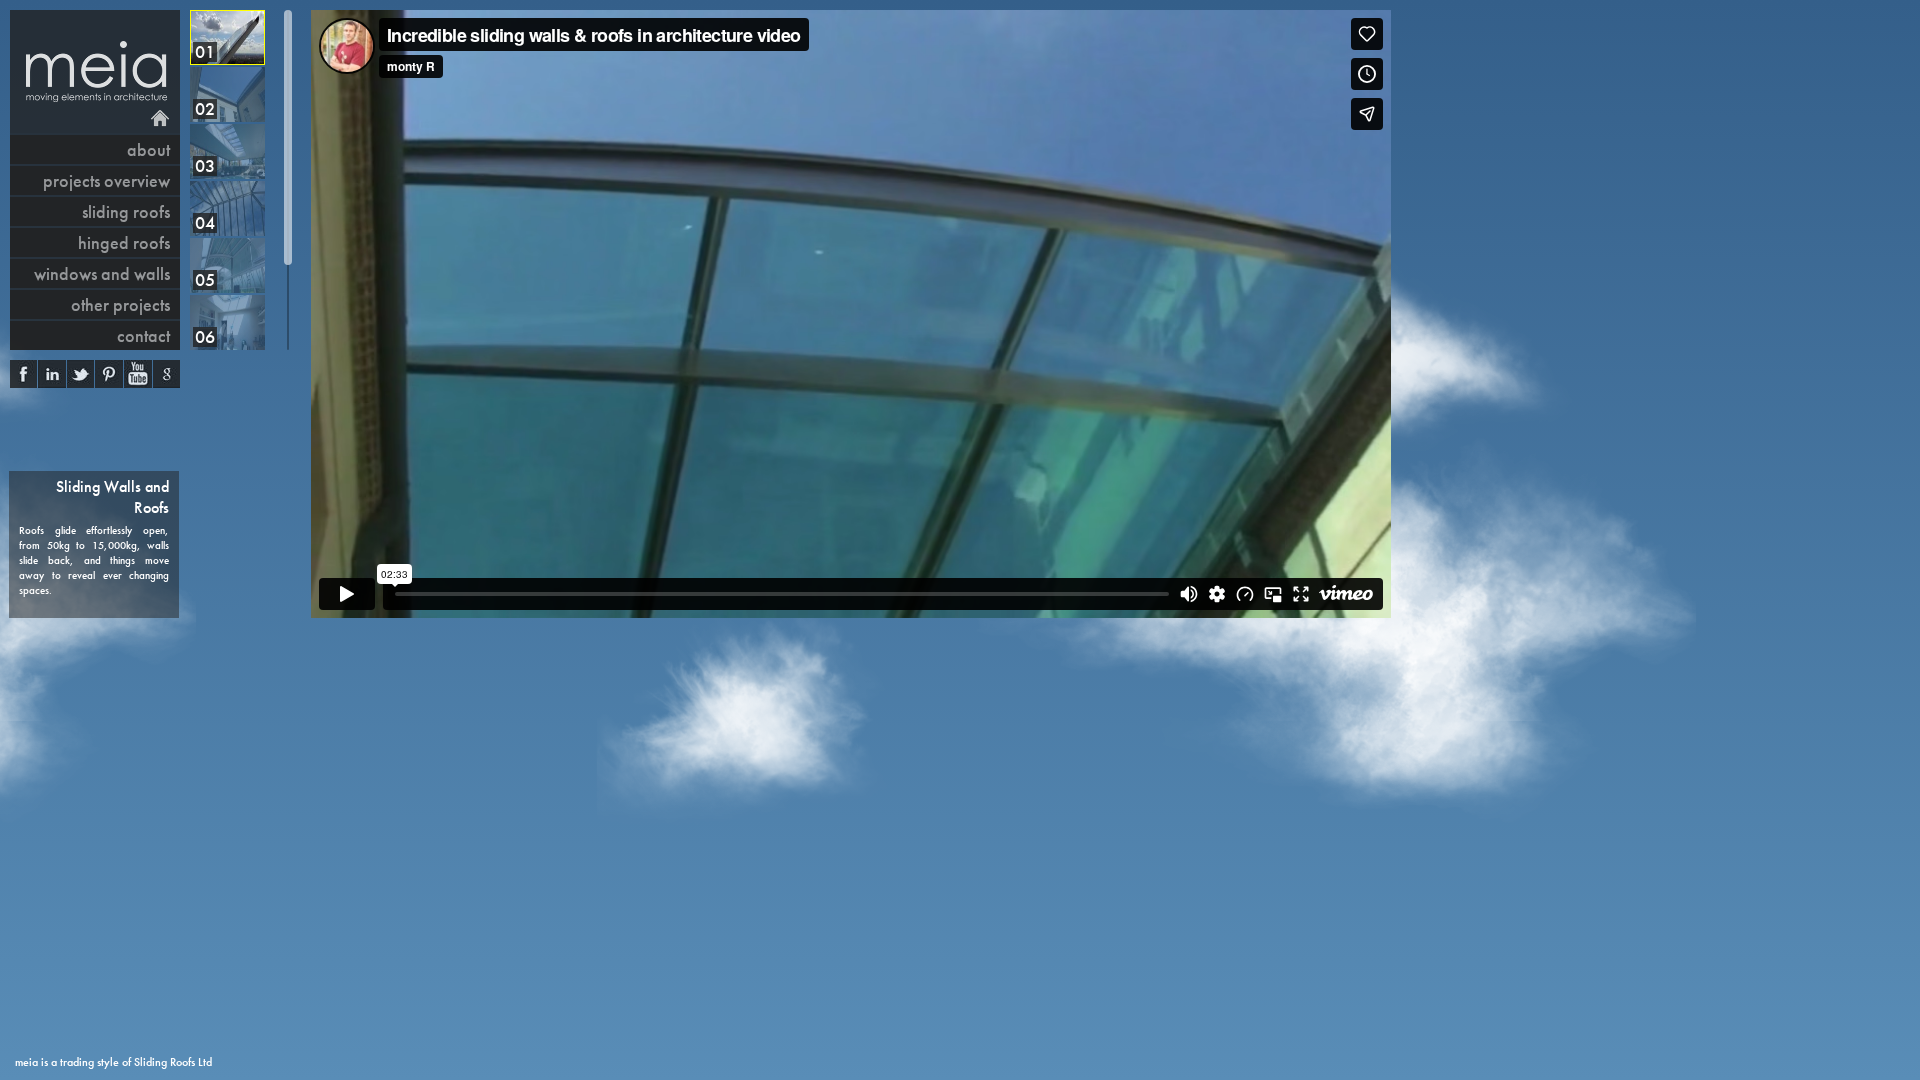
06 (205, 336)
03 (205, 165)
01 (205, 51)
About (148, 149)
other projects (120, 304)
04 (205, 222)
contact (143, 335)
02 (205, 108)
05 (205, 279)
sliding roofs (126, 211)
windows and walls (102, 273)
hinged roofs (124, 242)
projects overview (106, 180)
